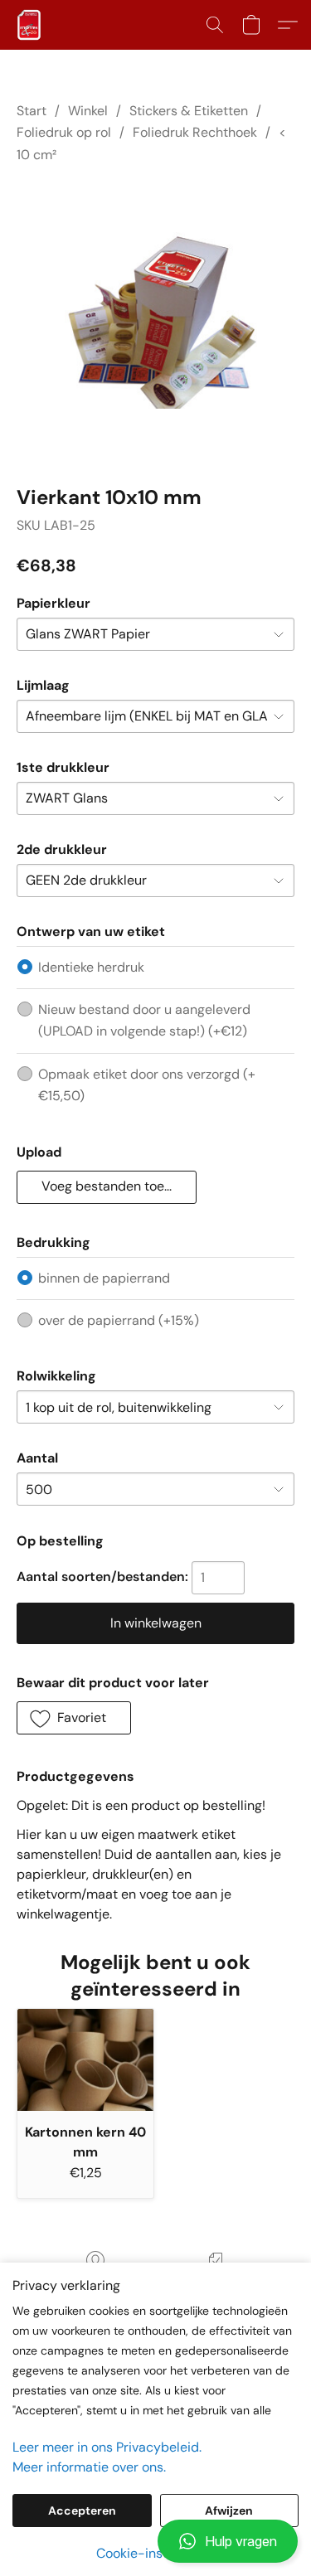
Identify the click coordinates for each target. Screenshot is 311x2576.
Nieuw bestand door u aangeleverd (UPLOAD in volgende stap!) (144, 1020)
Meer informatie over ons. (89, 2467)
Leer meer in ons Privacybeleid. (107, 2447)
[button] (155, 2541)
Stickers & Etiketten (189, 111)
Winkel (88, 111)
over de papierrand (119, 1320)
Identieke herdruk (91, 967)
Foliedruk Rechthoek (195, 132)
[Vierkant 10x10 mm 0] (155, 320)
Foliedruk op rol (64, 132)
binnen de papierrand (104, 1278)
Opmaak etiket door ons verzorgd (147, 1085)
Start (32, 111)
